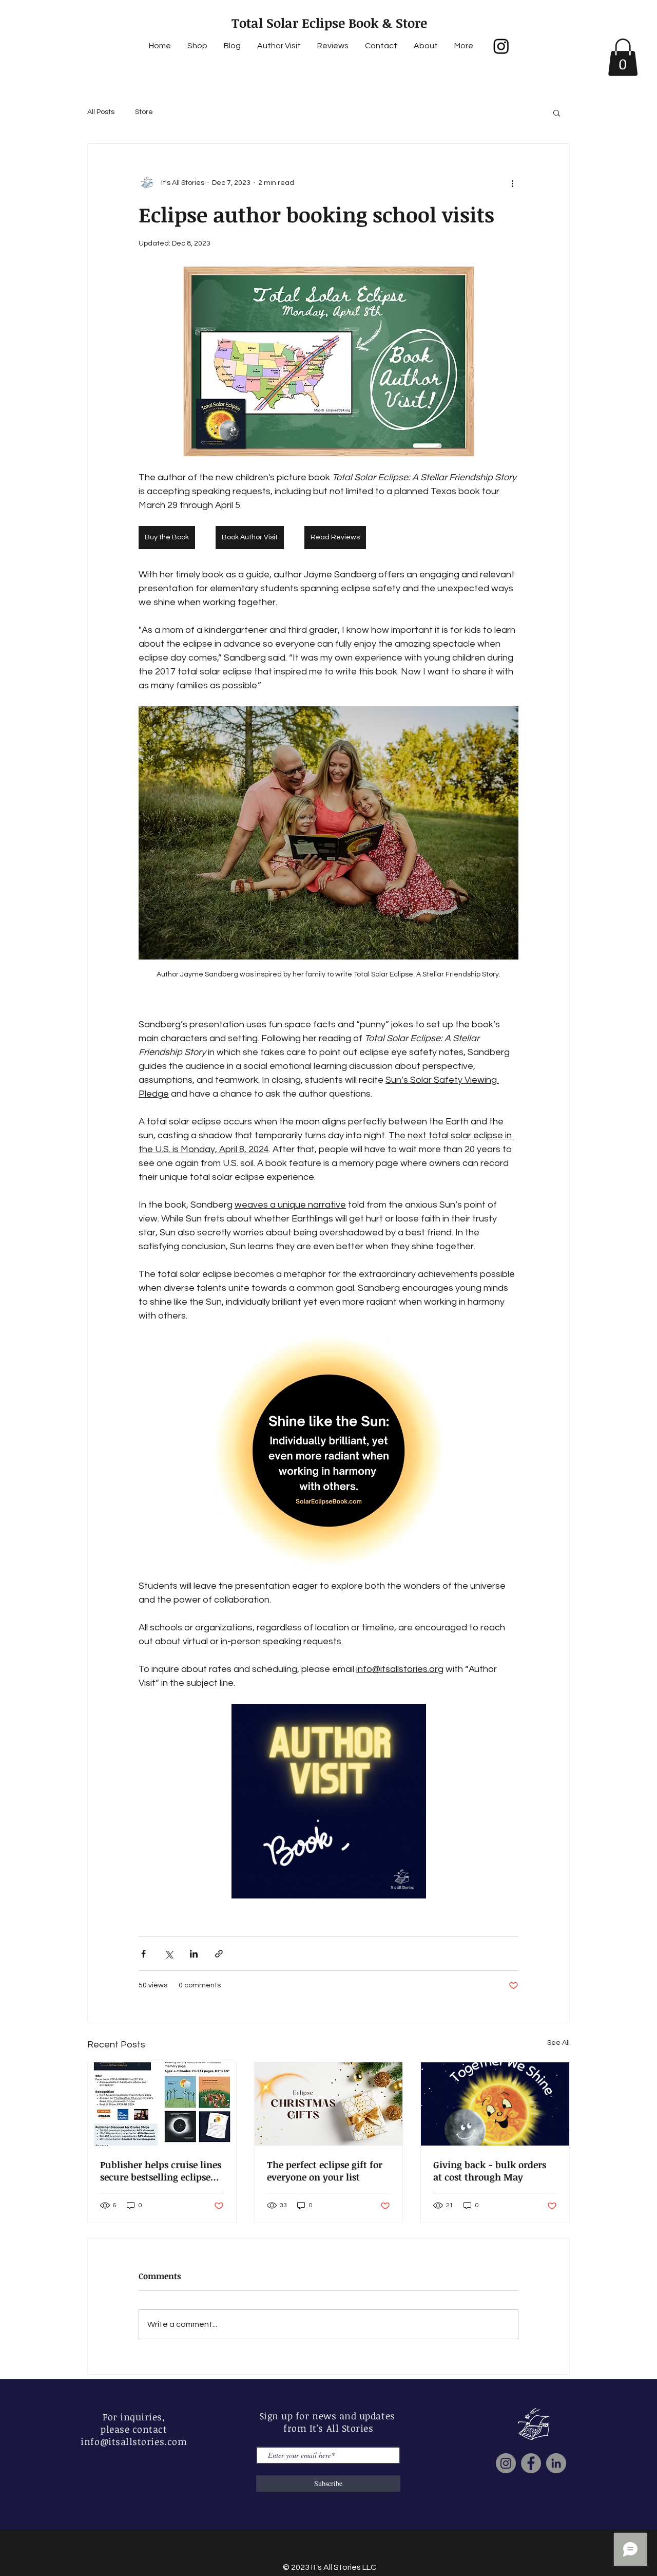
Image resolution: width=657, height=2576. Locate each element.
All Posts (101, 112)
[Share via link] (219, 1954)
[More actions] (512, 183)
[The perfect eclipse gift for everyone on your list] (329, 2104)
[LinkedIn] (556, 2463)
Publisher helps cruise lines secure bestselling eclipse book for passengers (161, 2171)
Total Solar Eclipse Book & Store (329, 23)
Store (144, 112)
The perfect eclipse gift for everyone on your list (325, 2171)
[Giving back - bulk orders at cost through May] (495, 2104)
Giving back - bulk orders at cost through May (490, 2171)
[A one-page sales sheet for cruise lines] (162, 2104)
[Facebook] (531, 2463)
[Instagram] (501, 46)
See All (558, 2043)
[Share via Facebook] (143, 1954)
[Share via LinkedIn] (194, 1954)
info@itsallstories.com (134, 2441)
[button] (623, 57)
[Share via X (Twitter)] (169, 1954)
